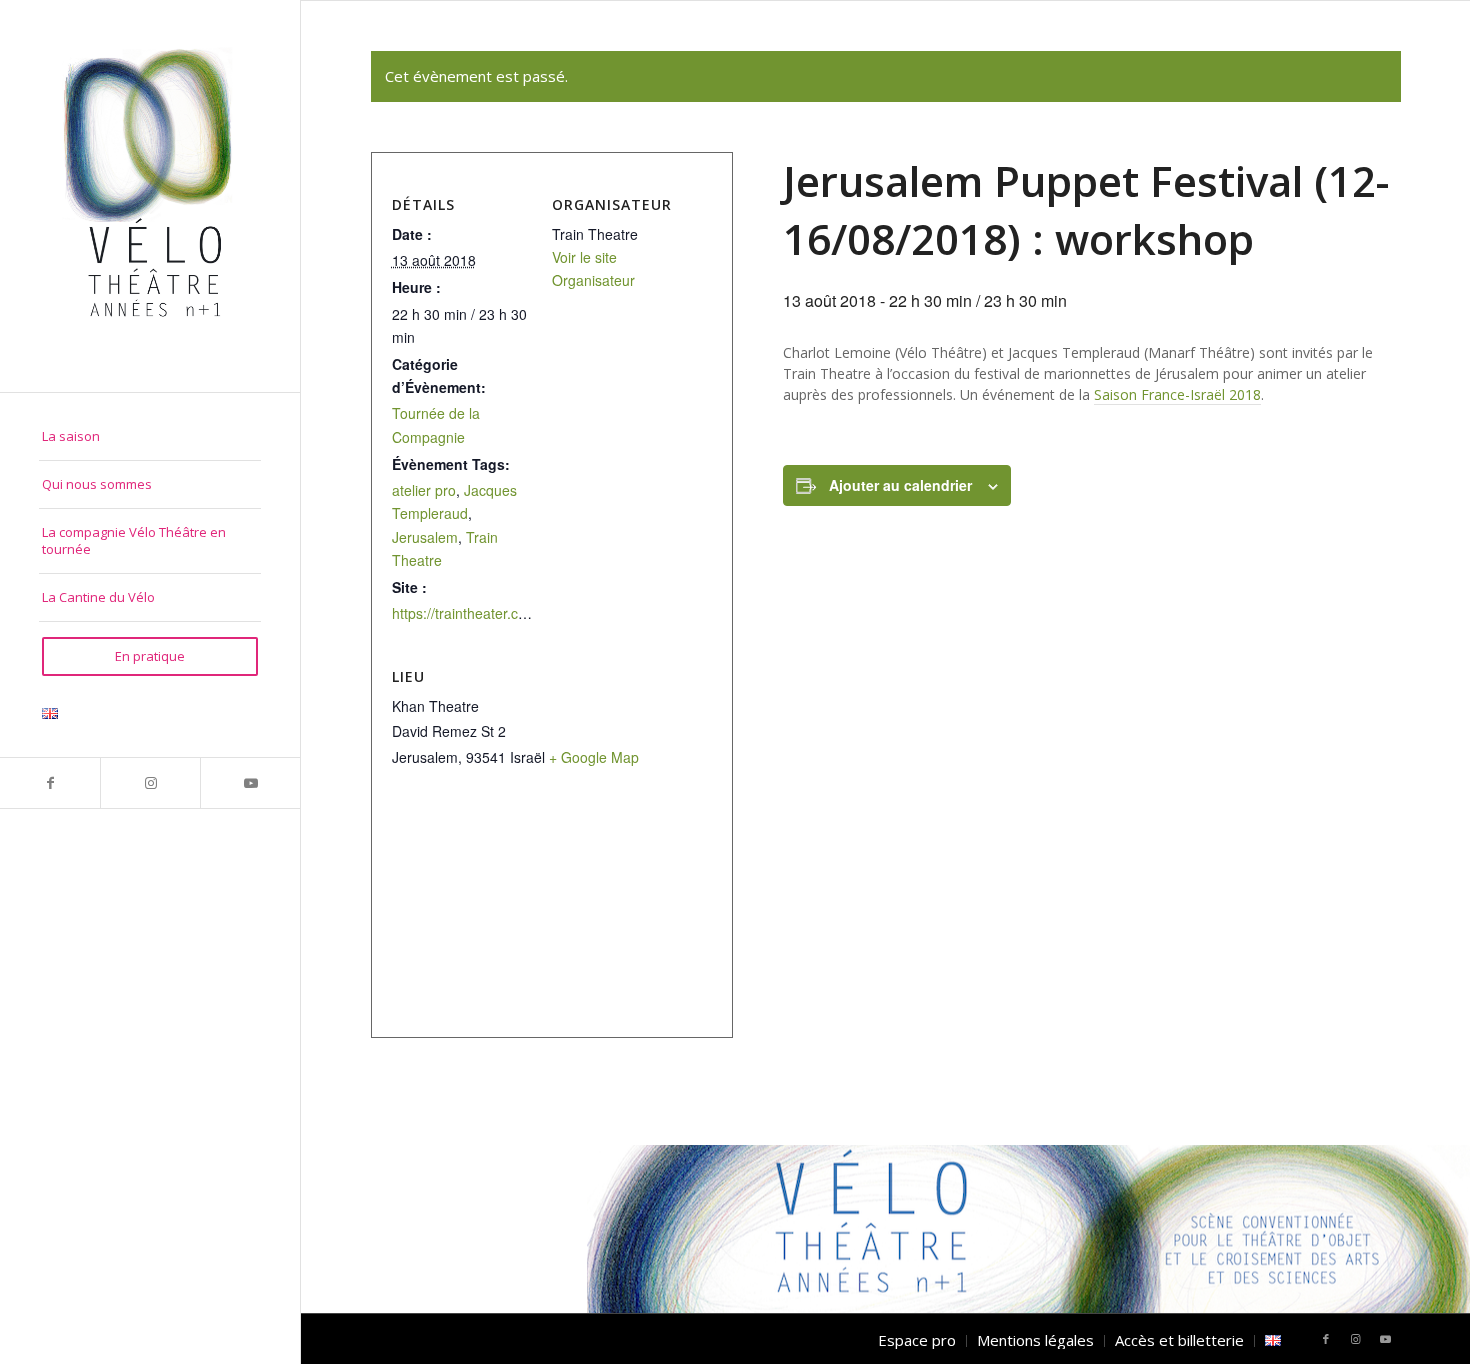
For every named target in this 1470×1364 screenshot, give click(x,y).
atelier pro (424, 490)
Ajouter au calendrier (900, 485)
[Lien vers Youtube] (250, 783)
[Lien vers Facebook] (50, 783)
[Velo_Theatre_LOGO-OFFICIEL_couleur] (150, 196)
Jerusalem (425, 537)
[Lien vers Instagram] (150, 783)
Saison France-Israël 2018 (1177, 394)
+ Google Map (594, 757)
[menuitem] (150, 437)
